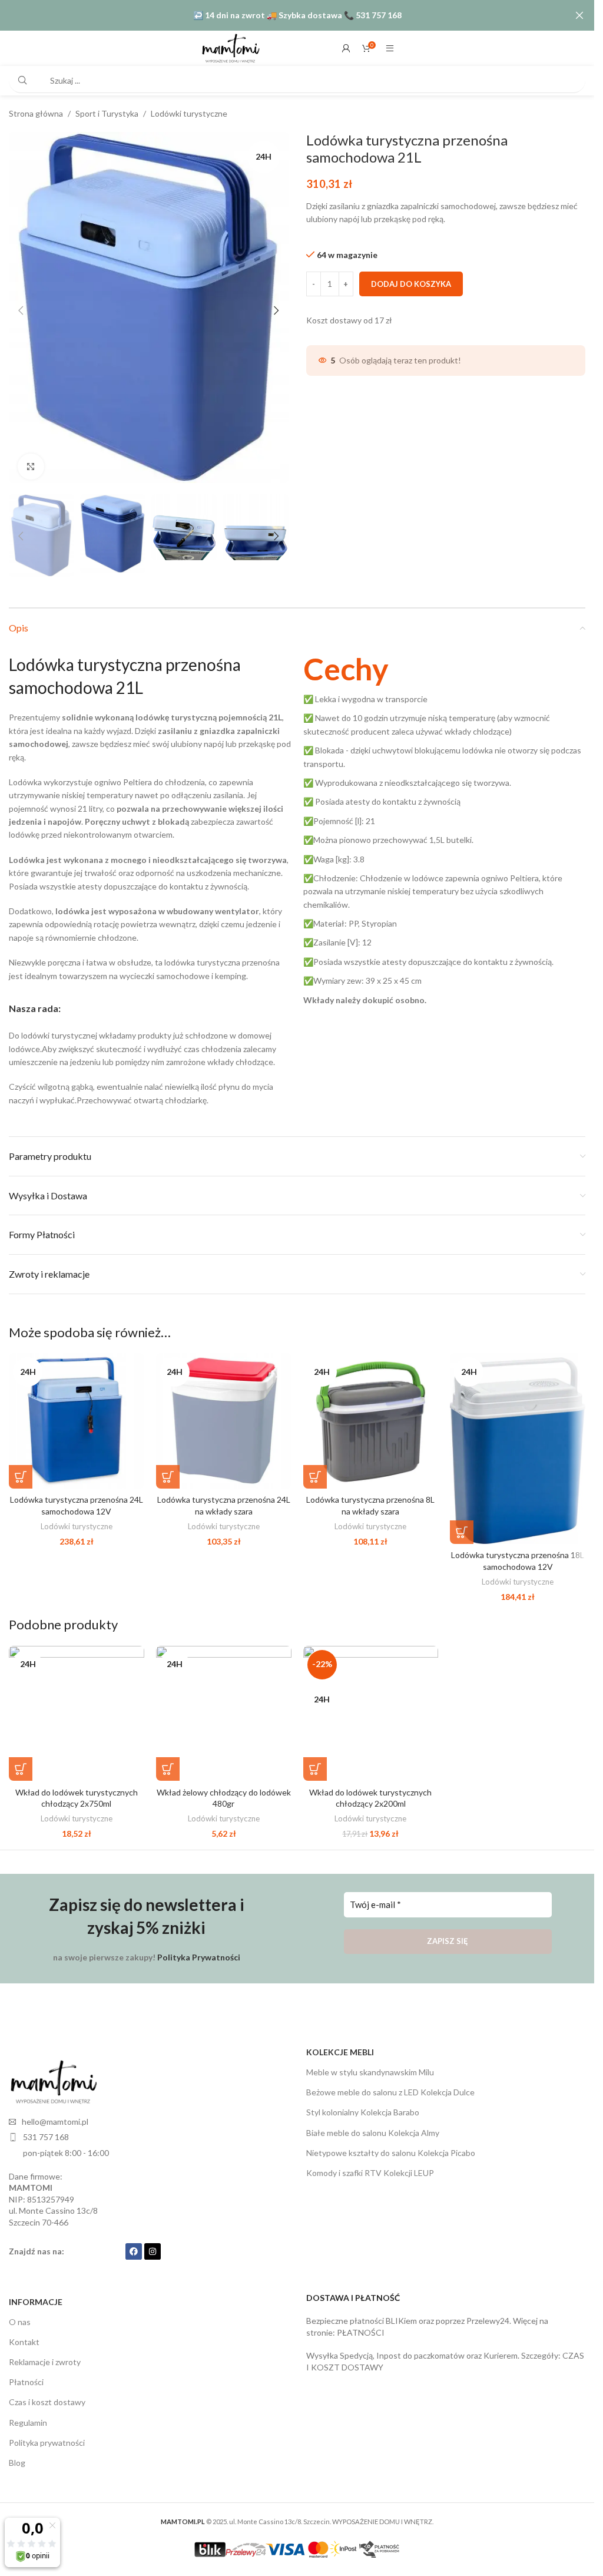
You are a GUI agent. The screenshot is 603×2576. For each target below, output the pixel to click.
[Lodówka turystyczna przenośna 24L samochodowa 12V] (77, 1414)
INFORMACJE (36, 2295)
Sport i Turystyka (107, 113)
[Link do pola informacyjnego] (445, 823)
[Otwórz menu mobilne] (390, 48)
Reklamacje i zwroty (45, 2355)
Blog (17, 2456)
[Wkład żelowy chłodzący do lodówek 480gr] (224, 1707)
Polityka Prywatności (199, 1950)
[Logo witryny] (230, 47)
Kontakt (24, 2335)
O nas (20, 2315)
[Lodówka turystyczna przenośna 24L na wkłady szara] (224, 1414)
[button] (21, 307)
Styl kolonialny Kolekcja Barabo (363, 2105)
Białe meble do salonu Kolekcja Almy (373, 2126)
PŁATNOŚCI (361, 2325)
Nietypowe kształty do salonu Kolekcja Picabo (391, 2146)
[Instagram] (153, 2244)
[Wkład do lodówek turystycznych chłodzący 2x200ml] (371, 1707)
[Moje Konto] (346, 48)
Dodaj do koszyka (411, 284)
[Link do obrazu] (53, 2074)
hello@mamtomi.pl (55, 2114)
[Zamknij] (579, 15)
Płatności (26, 2375)
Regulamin (28, 2415)
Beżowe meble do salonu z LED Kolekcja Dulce (390, 2085)
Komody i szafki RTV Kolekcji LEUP (370, 2166)
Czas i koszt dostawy (47, 2395)
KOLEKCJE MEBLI (340, 2045)
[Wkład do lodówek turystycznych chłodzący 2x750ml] (77, 1707)
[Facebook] (134, 2244)
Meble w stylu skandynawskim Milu (370, 2065)
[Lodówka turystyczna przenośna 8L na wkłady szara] (371, 1414)
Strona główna (36, 113)
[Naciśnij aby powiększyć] (31, 462)
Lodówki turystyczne (189, 113)
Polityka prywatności (47, 2436)
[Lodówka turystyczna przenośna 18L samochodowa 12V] (518, 1441)
